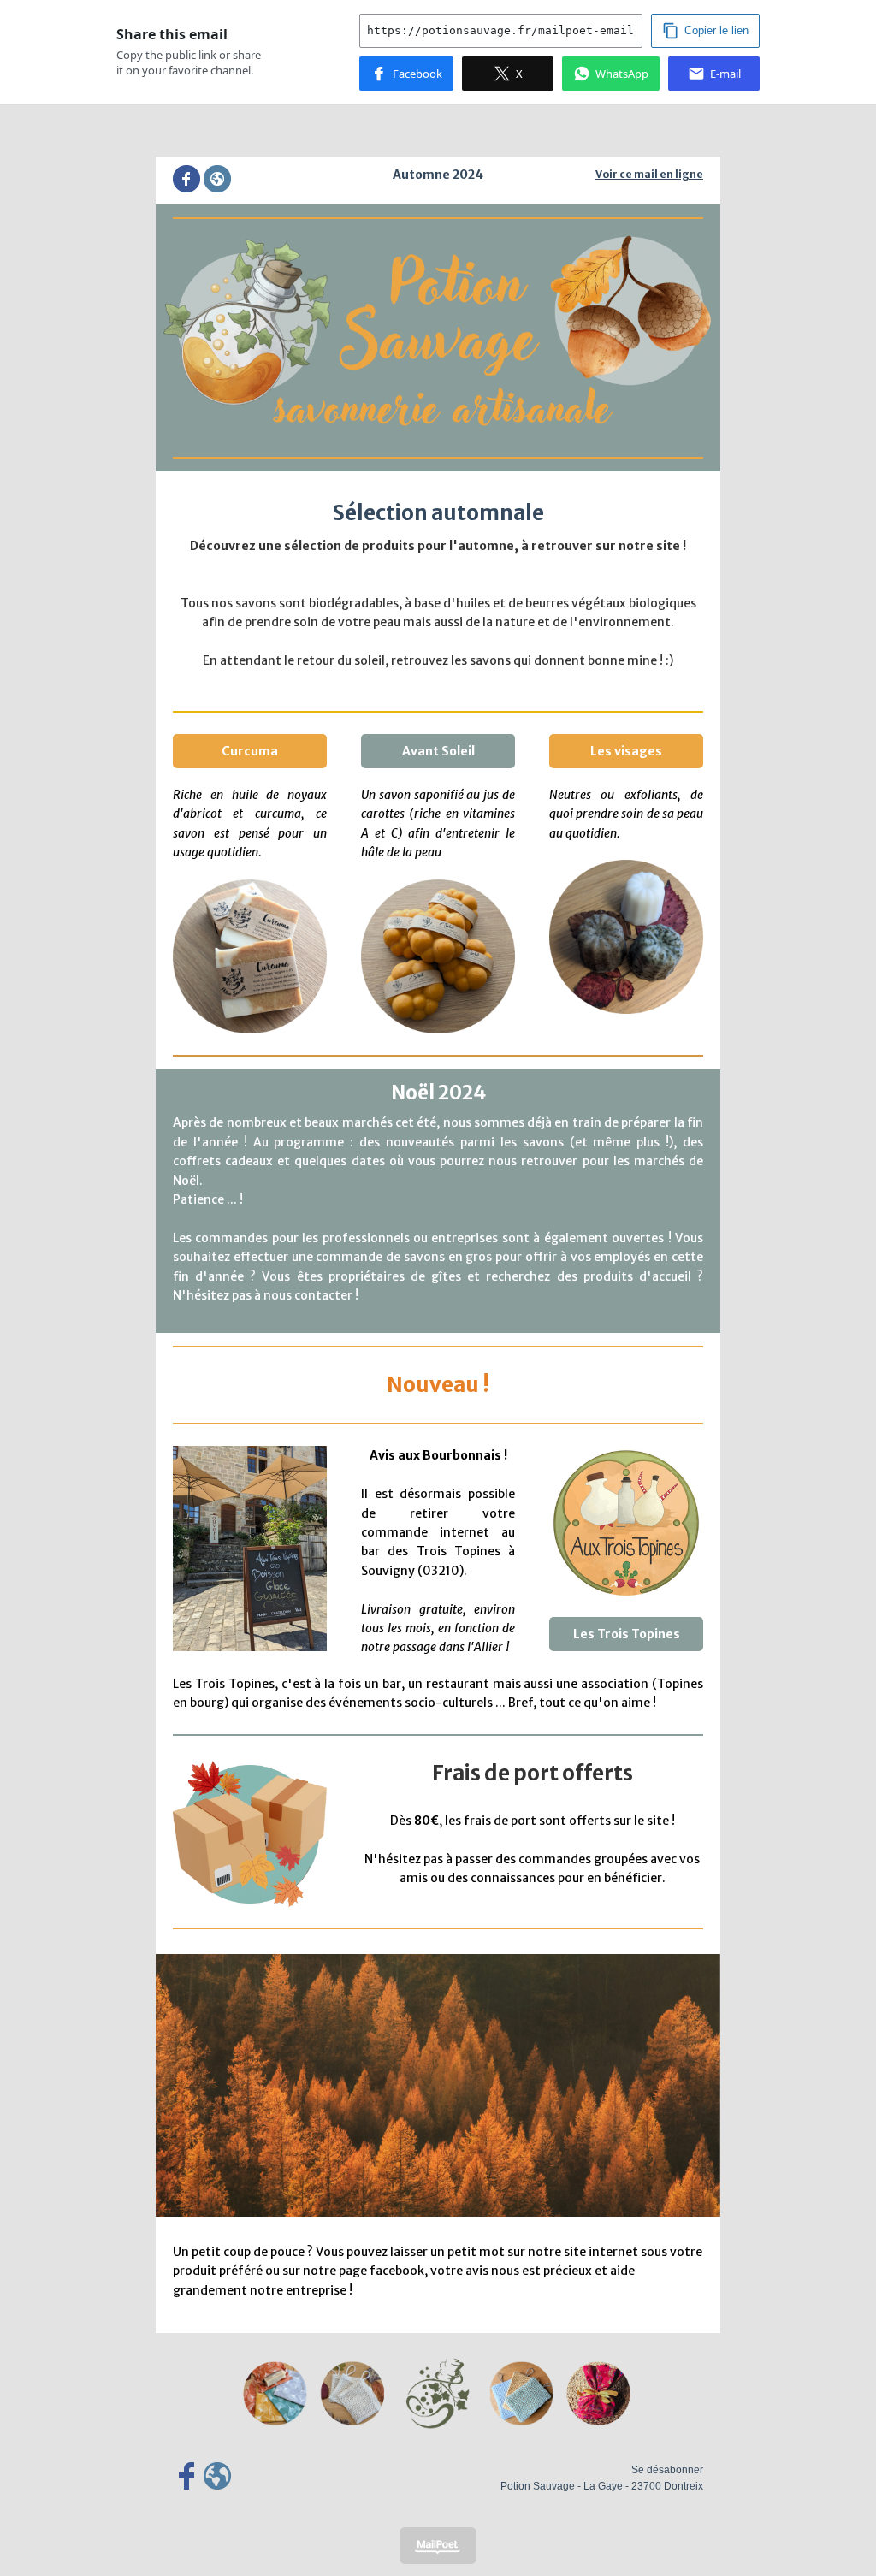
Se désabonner (667, 2470)
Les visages (626, 751)
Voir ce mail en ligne (649, 174)
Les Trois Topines (627, 1634)
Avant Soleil (438, 751)
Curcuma (250, 751)
